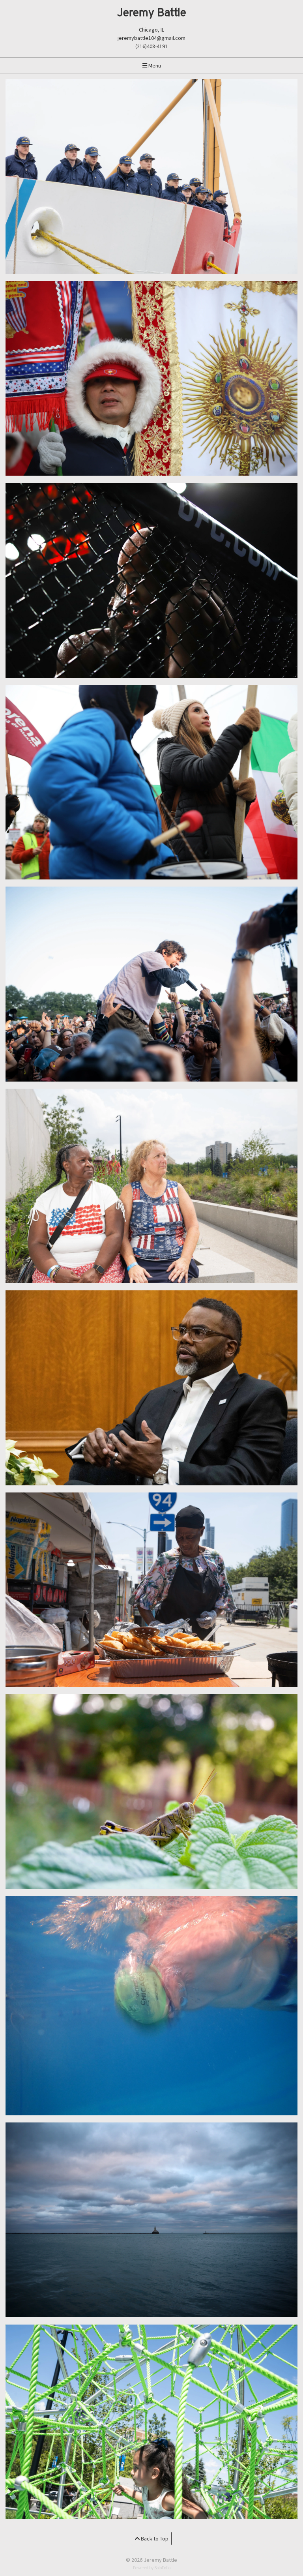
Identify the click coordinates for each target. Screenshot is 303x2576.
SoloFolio (162, 2568)
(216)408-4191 (151, 46)
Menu (154, 66)
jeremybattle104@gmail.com (151, 38)
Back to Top (154, 2539)
